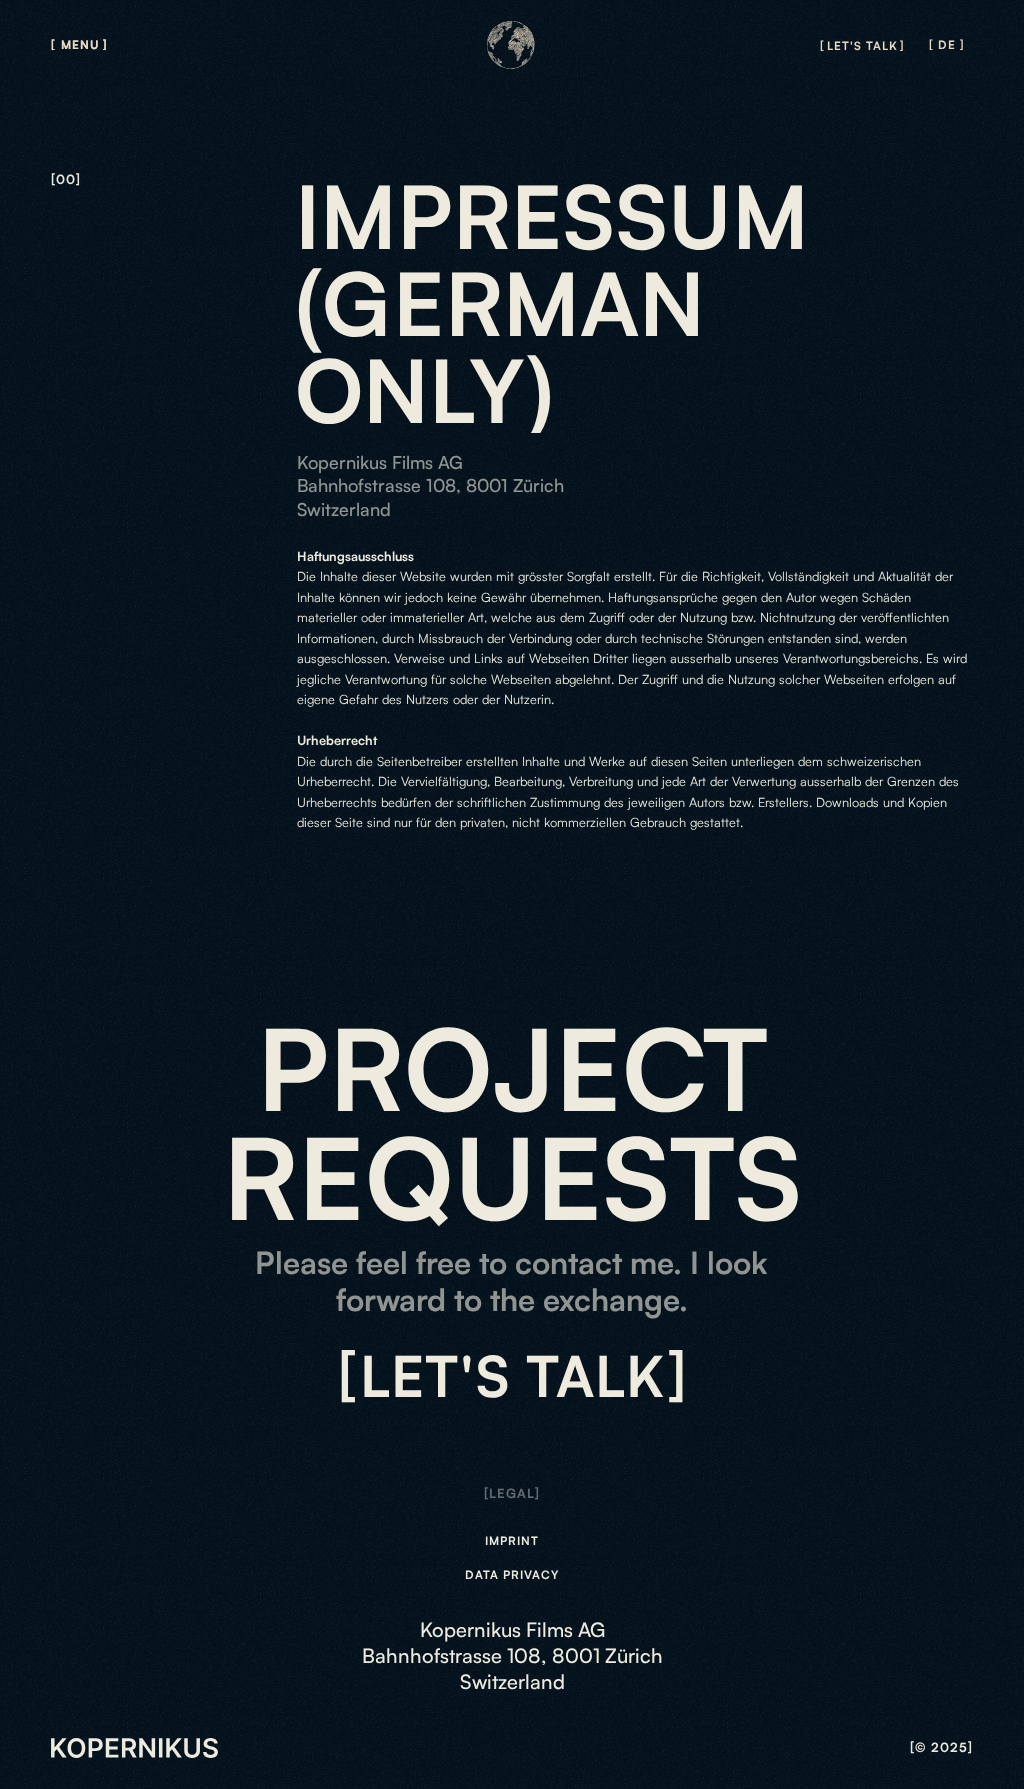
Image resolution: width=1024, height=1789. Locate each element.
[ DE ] (947, 45)
